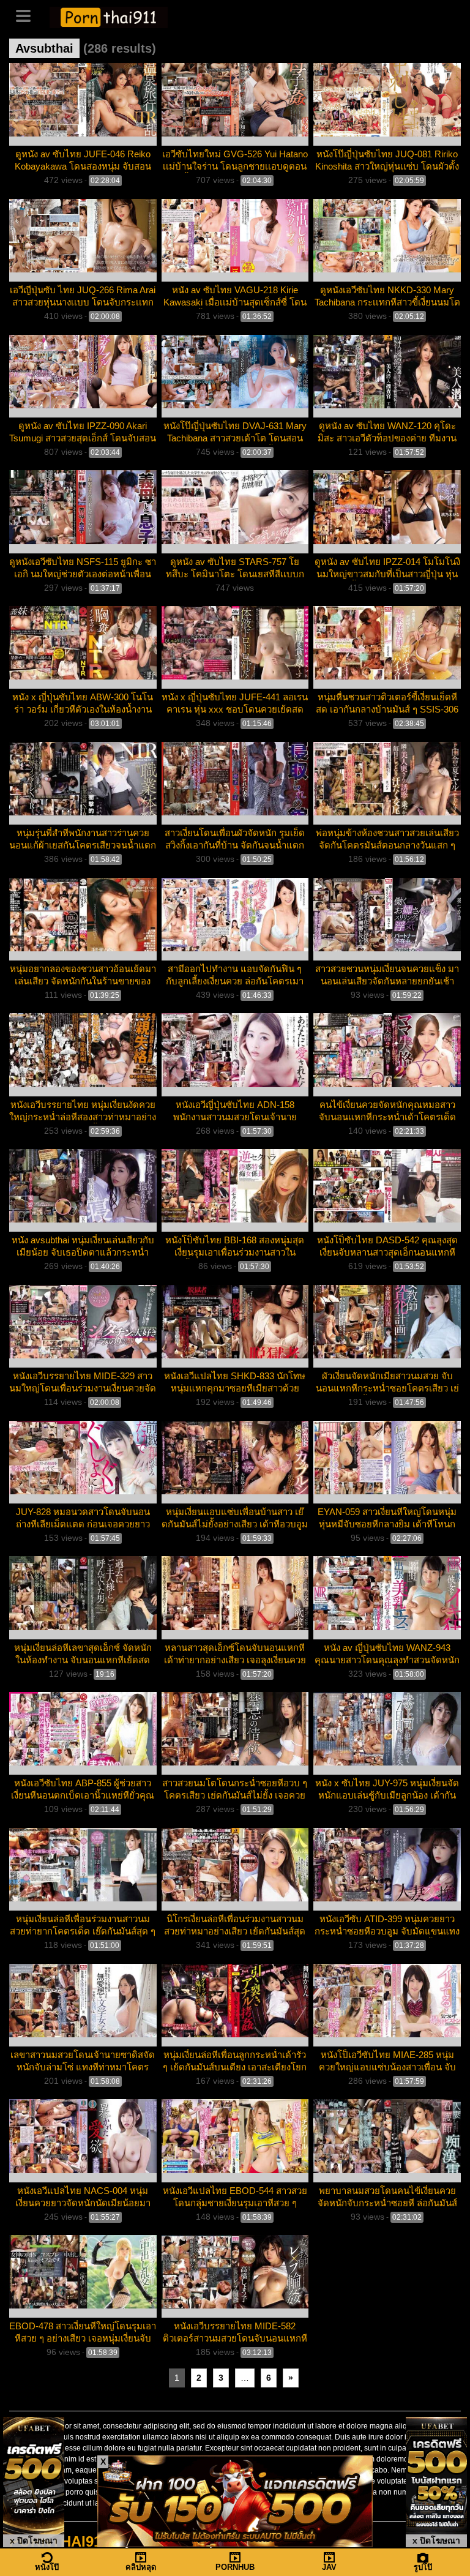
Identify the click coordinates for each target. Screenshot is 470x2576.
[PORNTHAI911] (109, 16)
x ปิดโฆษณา (34, 2540)
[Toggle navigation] (28, 15)
